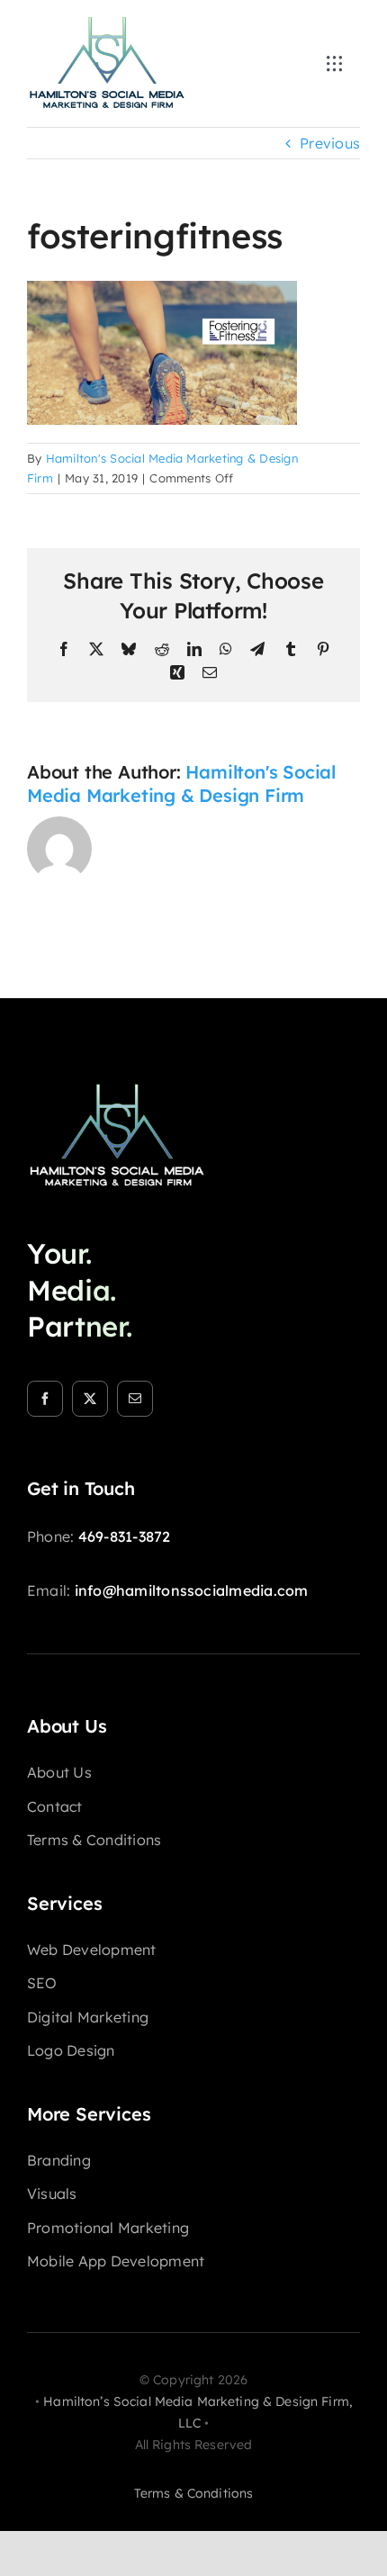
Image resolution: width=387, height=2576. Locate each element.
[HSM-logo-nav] (107, 22)
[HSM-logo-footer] (117, 1088)
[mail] (135, 1399)
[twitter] (90, 1399)
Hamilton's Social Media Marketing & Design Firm (181, 784)
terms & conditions (194, 2493)
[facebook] (45, 1399)
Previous (330, 143)
